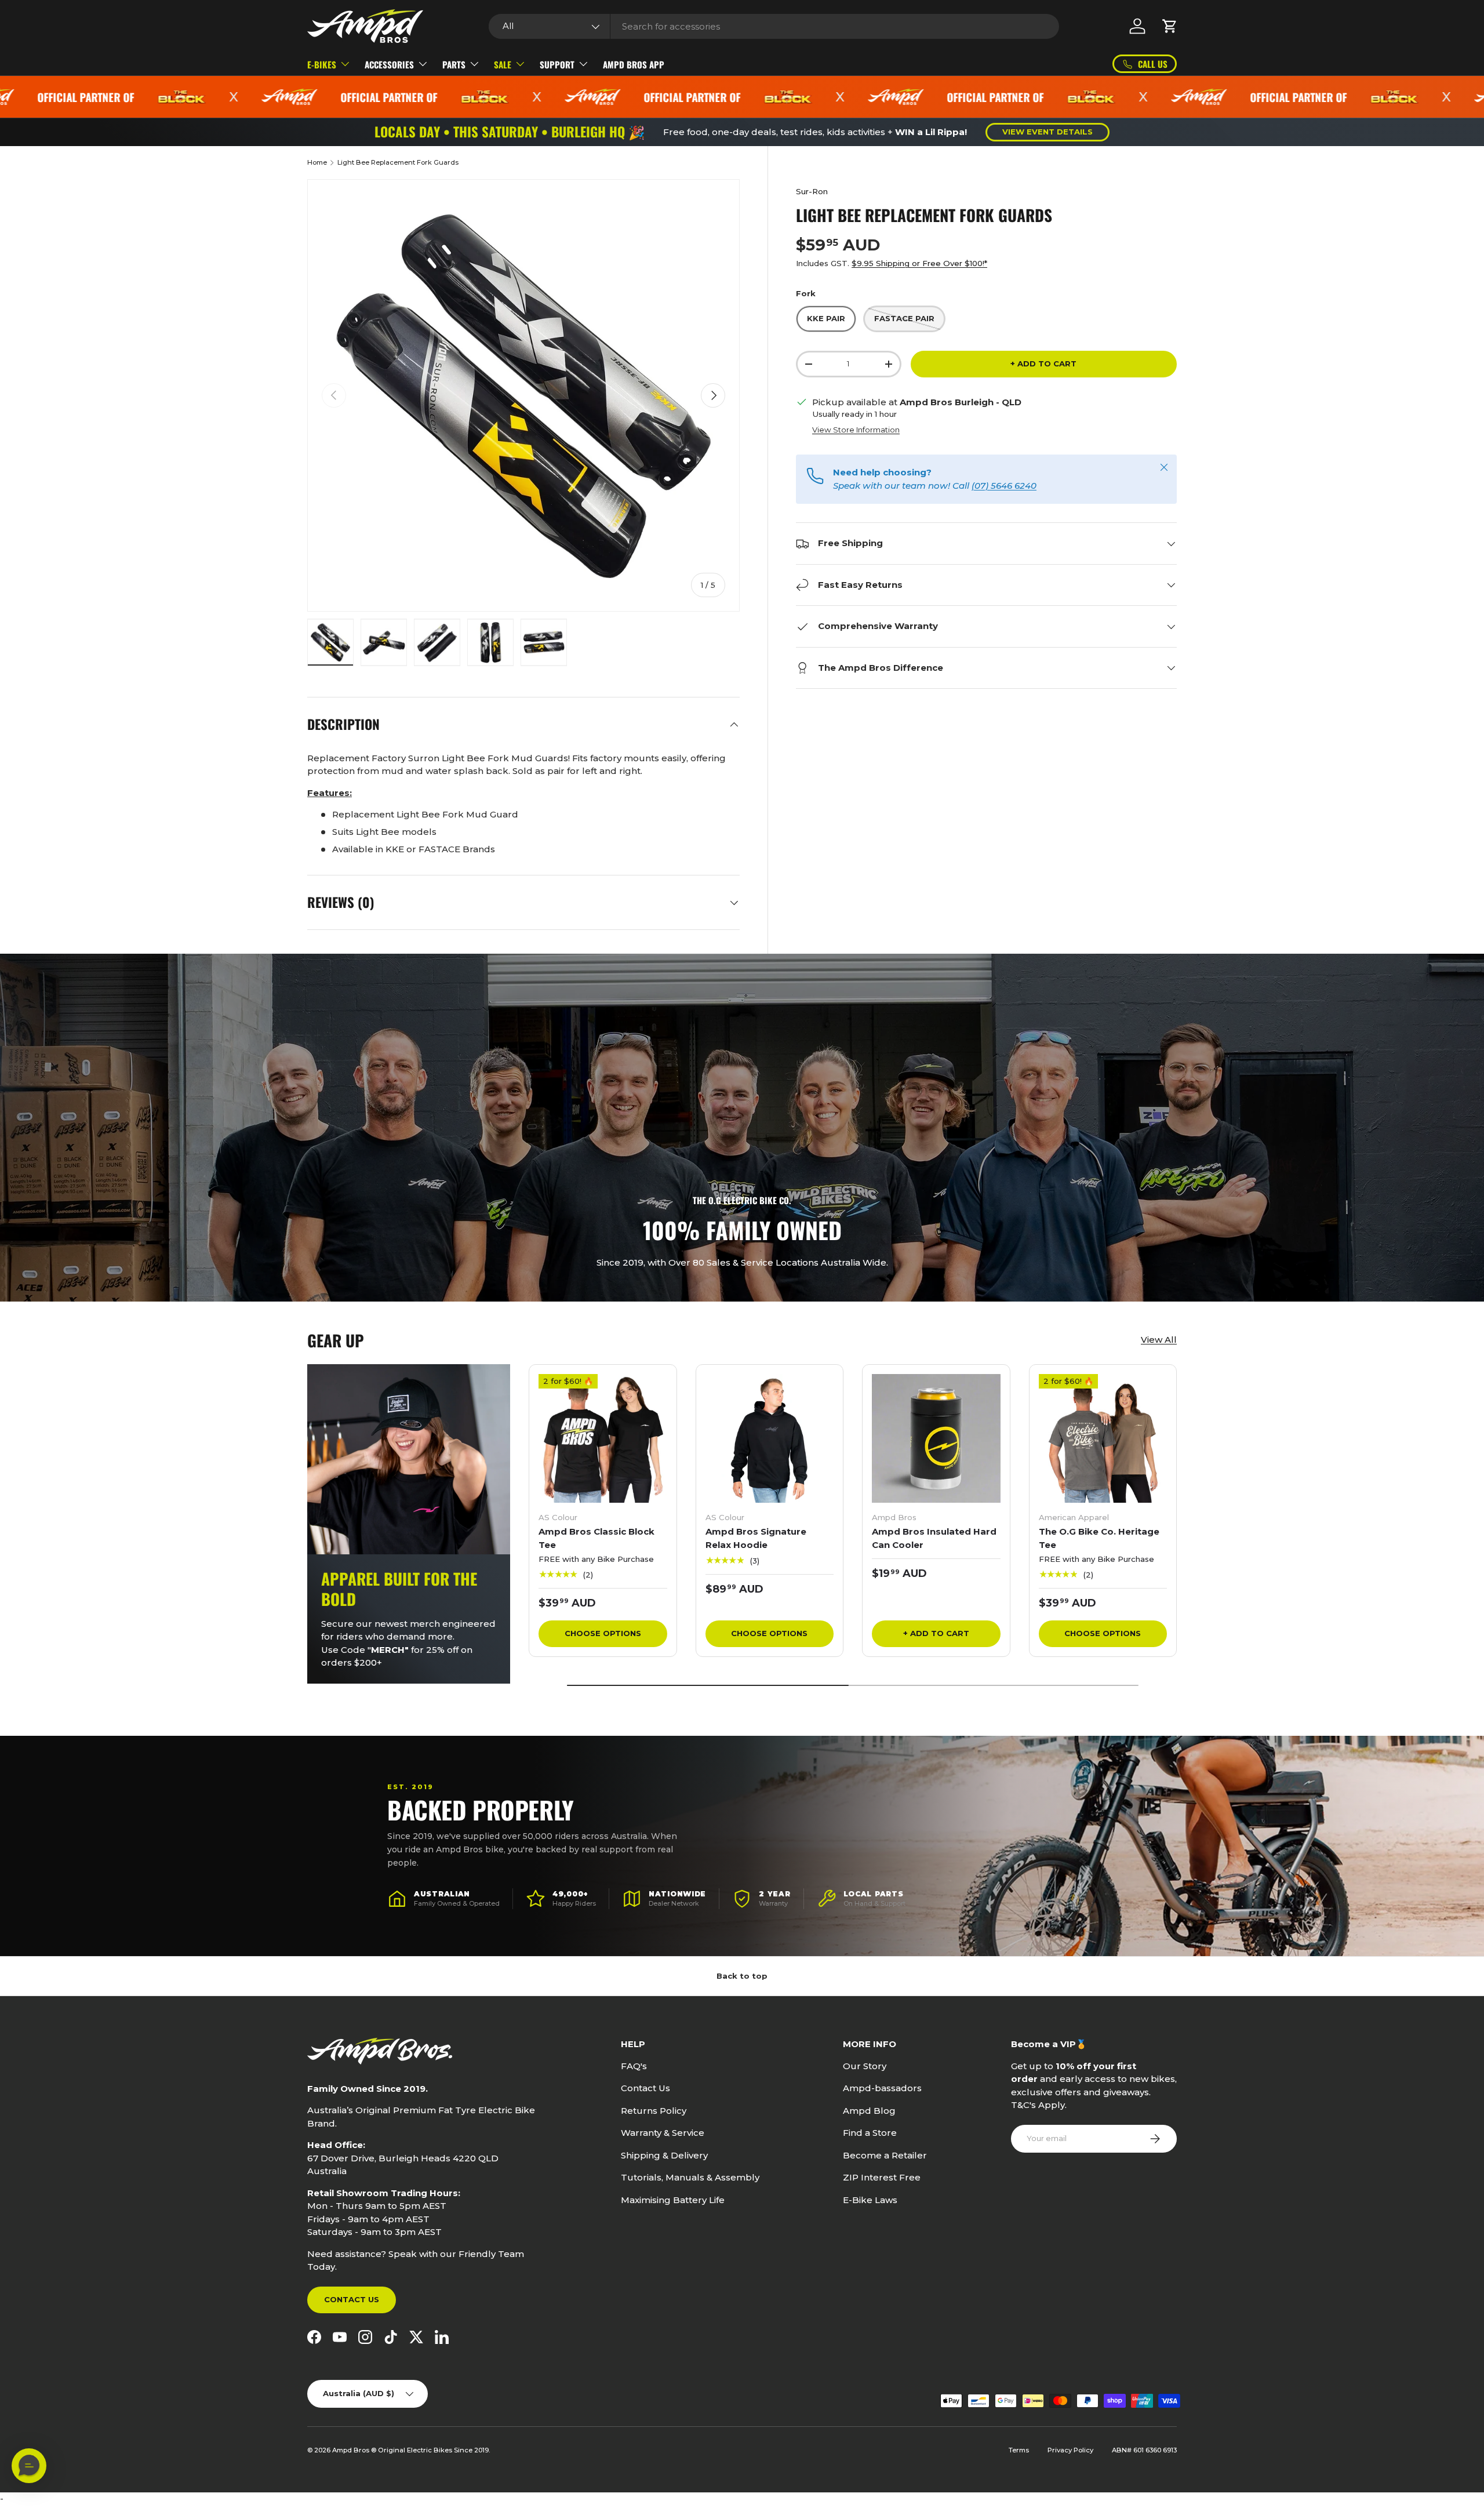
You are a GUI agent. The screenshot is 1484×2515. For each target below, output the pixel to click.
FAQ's (634, 2066)
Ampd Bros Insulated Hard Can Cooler (934, 1538)
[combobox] (774, 26)
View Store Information (856, 430)
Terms (1019, 2450)
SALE (503, 64)
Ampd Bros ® (355, 2450)
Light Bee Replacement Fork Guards (398, 162)
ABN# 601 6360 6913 (1144, 2450)
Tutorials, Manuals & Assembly (690, 2177)
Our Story (865, 2066)
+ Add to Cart (1043, 364)
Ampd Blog (869, 2111)
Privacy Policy (1070, 2450)
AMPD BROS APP (634, 64)
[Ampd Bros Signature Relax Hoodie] (770, 1438)
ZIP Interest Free (882, 2177)
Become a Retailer (885, 2155)
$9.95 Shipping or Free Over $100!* (919, 263)
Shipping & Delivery (664, 2155)
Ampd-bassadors (882, 2088)
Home (317, 162)
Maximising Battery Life (673, 2200)
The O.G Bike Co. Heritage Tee (1099, 1538)
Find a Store (870, 2133)
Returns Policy (654, 2111)
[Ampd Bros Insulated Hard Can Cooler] (936, 1438)
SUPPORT (557, 64)
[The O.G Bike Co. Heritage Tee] (1103, 1438)
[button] (1170, 26)
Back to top (742, 1976)
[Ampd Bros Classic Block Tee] (603, 1438)
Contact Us (352, 2299)
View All (1159, 1340)
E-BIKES (322, 64)
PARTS (454, 64)
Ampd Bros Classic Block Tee (596, 1538)
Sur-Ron (812, 191)
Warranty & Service (663, 2133)
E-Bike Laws (870, 2200)
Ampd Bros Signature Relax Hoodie (756, 1538)
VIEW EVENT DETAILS (1047, 132)
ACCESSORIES (389, 64)
